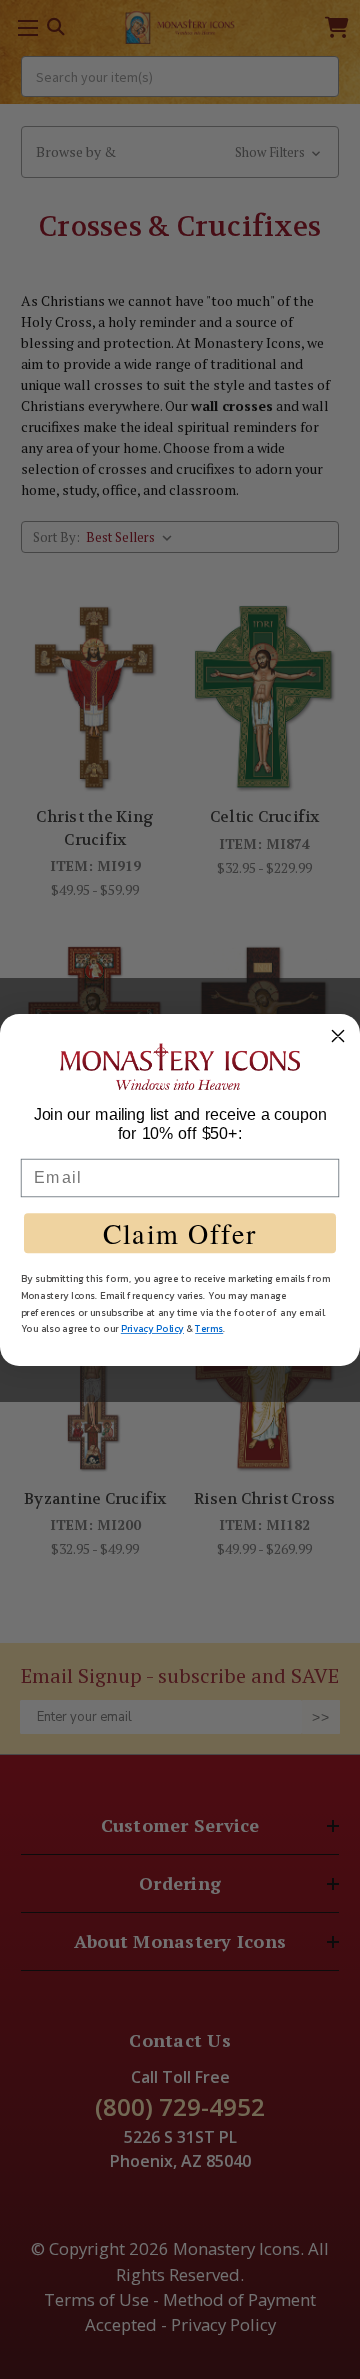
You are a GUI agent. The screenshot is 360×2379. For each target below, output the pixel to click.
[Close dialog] (338, 1036)
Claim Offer (180, 1233)
